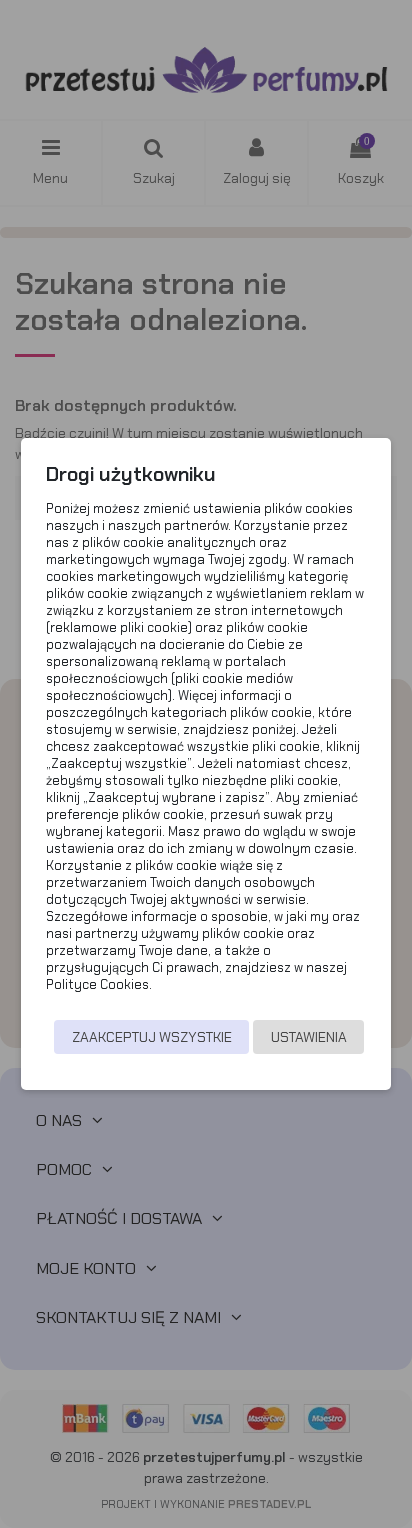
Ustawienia (309, 1037)
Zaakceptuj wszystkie (152, 1037)
